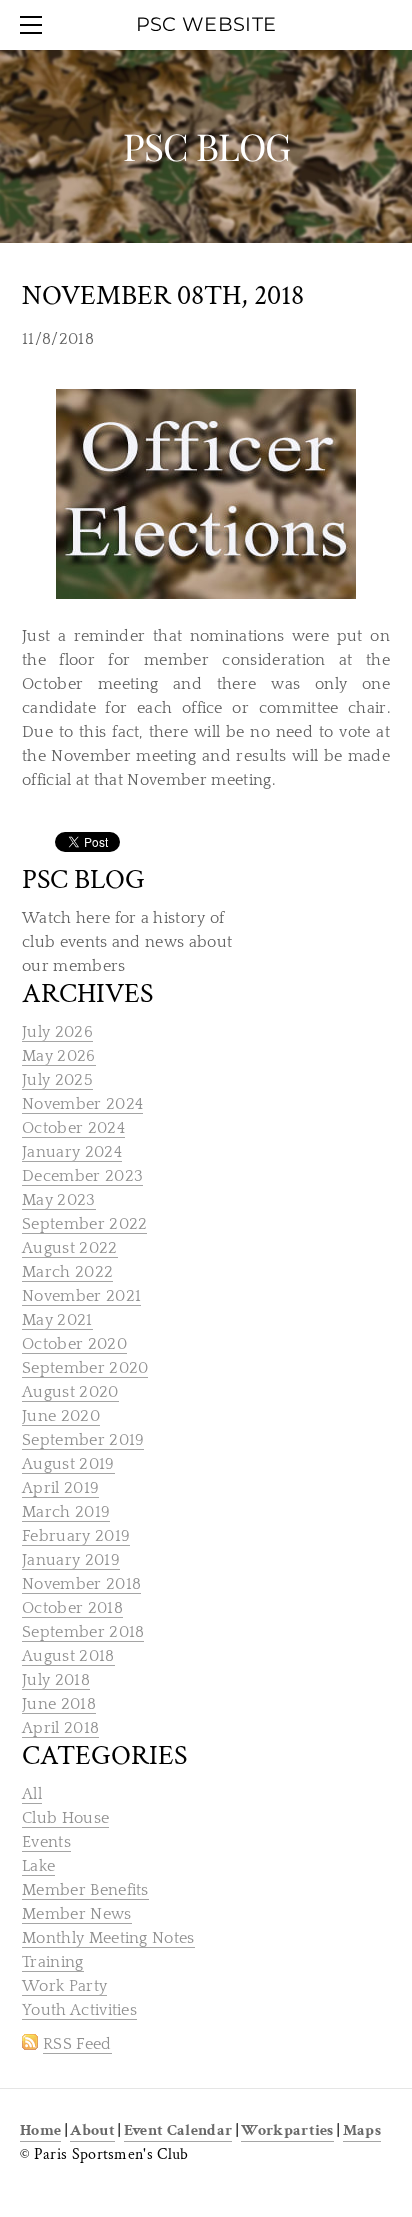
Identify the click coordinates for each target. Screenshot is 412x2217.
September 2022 (84, 1224)
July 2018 (56, 1680)
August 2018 (68, 1656)
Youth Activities (79, 2010)
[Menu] (35, 25)
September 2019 (83, 1440)
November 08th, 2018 (163, 295)
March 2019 (66, 1512)
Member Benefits (85, 1890)
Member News (77, 1914)
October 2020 (74, 1344)
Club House (65, 1818)
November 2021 (81, 1296)
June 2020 (61, 1416)
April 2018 (60, 1728)
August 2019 (68, 1464)
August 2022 (70, 1248)
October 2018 (72, 1608)
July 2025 (57, 1080)
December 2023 (82, 1176)
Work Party (64, 1986)
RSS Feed (77, 2044)
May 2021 (57, 1320)
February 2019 (76, 1536)
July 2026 (57, 1032)
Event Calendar (178, 2130)
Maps (362, 2130)
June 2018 (59, 1704)
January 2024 (72, 1152)
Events (46, 1842)
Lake (38, 1866)
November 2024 (82, 1104)
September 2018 (83, 1632)
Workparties (287, 2130)
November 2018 (81, 1584)
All (32, 1794)
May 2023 (59, 1200)
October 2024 (73, 1128)
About (92, 2130)
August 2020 (70, 1392)
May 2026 (59, 1056)
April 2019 (60, 1488)
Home (40, 2130)
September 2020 (85, 1368)
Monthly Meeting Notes (108, 1938)
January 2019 (71, 1560)
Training (53, 1962)
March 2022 (67, 1272)
